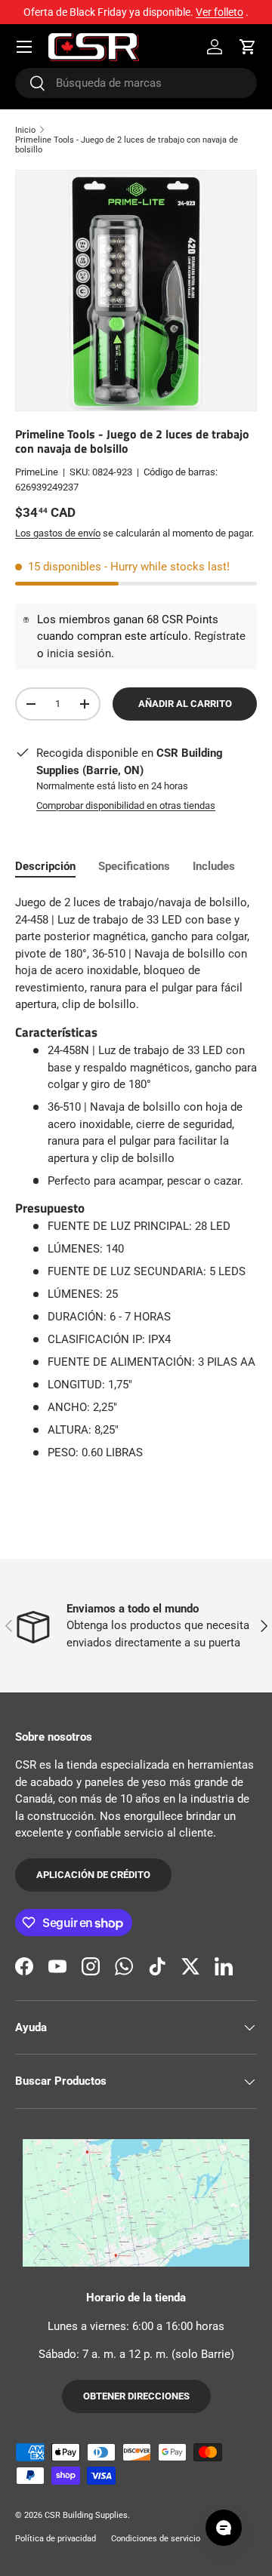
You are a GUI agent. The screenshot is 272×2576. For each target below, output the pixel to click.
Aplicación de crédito (93, 1875)
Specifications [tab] (134, 866)
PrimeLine (37, 472)
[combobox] (136, 83)
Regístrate (220, 636)
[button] (248, 47)
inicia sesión (79, 653)
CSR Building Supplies (86, 2515)
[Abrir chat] (224, 2528)
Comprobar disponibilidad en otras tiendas (126, 805)
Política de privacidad (56, 2539)
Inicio (25, 130)
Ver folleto (219, 12)
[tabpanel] (136, 1178)
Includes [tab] (214, 866)
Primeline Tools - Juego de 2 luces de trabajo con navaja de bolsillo (127, 145)
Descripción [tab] (45, 866)
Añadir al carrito (185, 704)
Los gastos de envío (58, 533)
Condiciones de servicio (156, 2539)
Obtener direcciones (136, 2396)
